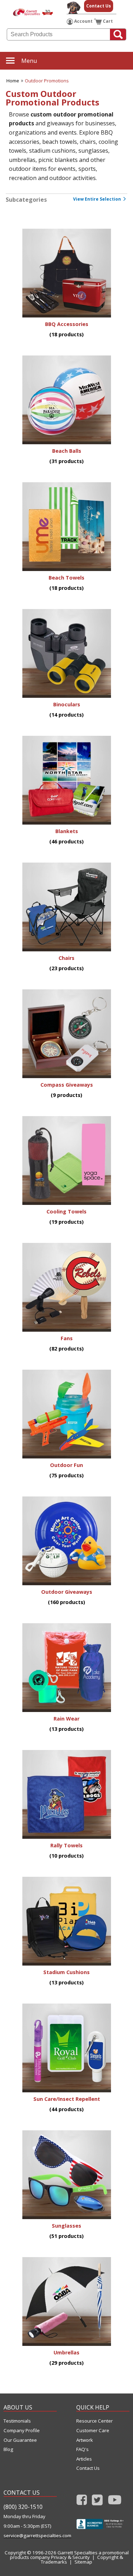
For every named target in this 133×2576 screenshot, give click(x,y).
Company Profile (22, 2431)
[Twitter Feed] (97, 2502)
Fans (67, 1338)
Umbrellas (66, 2352)
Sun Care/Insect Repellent (67, 2099)
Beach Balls (67, 451)
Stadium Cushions (66, 1972)
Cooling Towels (66, 1211)
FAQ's (82, 2449)
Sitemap (83, 2562)
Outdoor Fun (66, 1465)
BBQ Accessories (67, 324)
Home (13, 81)
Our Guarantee (20, 2440)
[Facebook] (82, 2502)
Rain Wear (66, 1719)
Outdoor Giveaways (67, 1592)
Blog (8, 2449)
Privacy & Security (70, 2557)
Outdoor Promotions (47, 81)
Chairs (66, 958)
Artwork (85, 2440)
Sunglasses (66, 2226)
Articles (84, 2459)
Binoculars (67, 704)
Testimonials (17, 2421)
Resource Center (95, 2421)
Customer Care (93, 2431)
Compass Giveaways (67, 1085)
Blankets (67, 831)
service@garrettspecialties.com (30, 2536)
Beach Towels (66, 578)
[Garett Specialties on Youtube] (115, 2502)
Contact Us (99, 6)
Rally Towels (66, 1845)
